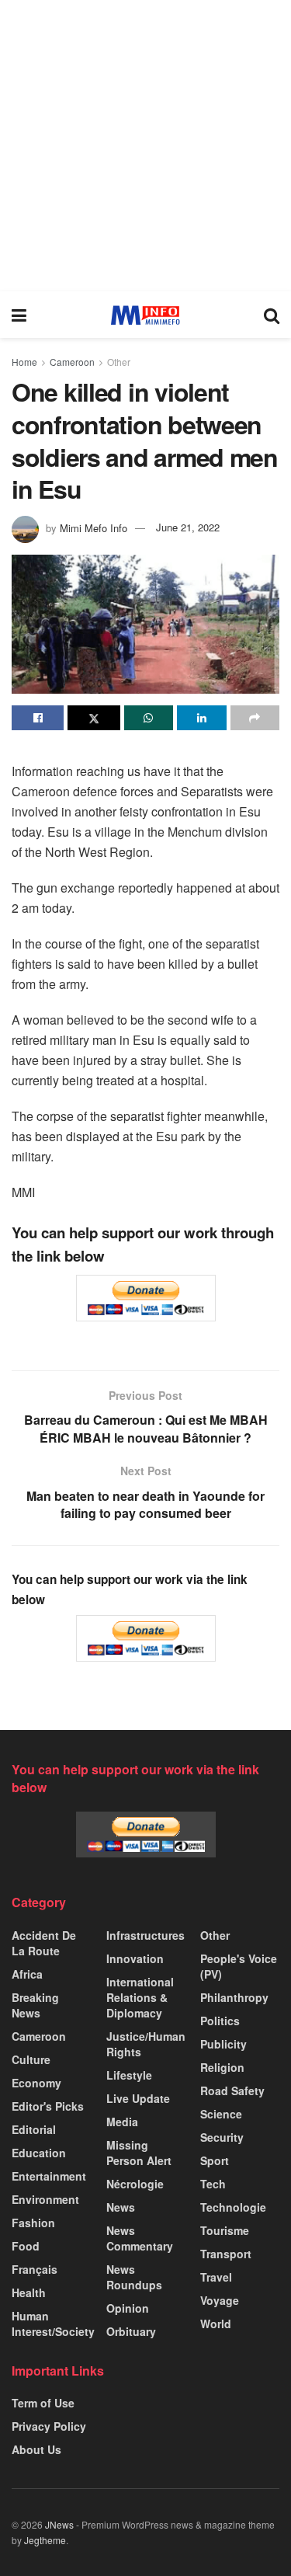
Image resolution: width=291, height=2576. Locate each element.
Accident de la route (44, 1943)
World (216, 2324)
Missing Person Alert (139, 2153)
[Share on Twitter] (94, 718)
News (121, 2207)
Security (222, 2137)
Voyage (220, 2300)
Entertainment (49, 2176)
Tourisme (225, 2230)
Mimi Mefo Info (94, 527)
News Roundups (134, 2277)
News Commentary (140, 2238)
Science (221, 2114)
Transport (226, 2254)
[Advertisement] (145, 146)
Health (29, 2292)
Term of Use (43, 2403)
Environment (45, 2199)
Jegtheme (45, 2540)
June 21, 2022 (188, 527)
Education (39, 2153)
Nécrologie (135, 2184)
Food (26, 2246)
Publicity (223, 2044)
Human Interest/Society (53, 2324)
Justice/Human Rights (146, 2044)
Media (122, 2122)
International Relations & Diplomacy (140, 1997)
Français (35, 2269)
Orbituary (131, 2331)
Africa (27, 1974)
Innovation (135, 1958)
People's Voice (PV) (239, 1966)
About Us (36, 2449)
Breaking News (35, 2005)
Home (24, 362)
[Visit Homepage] (145, 315)
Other (119, 362)
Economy (36, 2083)
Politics (220, 2021)
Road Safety (232, 2090)
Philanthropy (234, 1997)
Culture (31, 2059)
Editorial (34, 2129)
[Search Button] (272, 315)
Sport (215, 2160)
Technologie (233, 2207)
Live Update (138, 2098)
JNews (59, 2524)
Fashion (33, 2223)
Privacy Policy (49, 2426)
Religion (222, 2067)
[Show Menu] (19, 315)
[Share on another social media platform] (255, 718)
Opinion (128, 2308)
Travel (216, 2277)
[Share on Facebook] (38, 718)
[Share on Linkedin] (201, 718)
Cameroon (72, 362)
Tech (213, 2184)
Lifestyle (129, 2075)
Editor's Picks (48, 2106)
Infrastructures (145, 1935)
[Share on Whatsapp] (149, 718)
